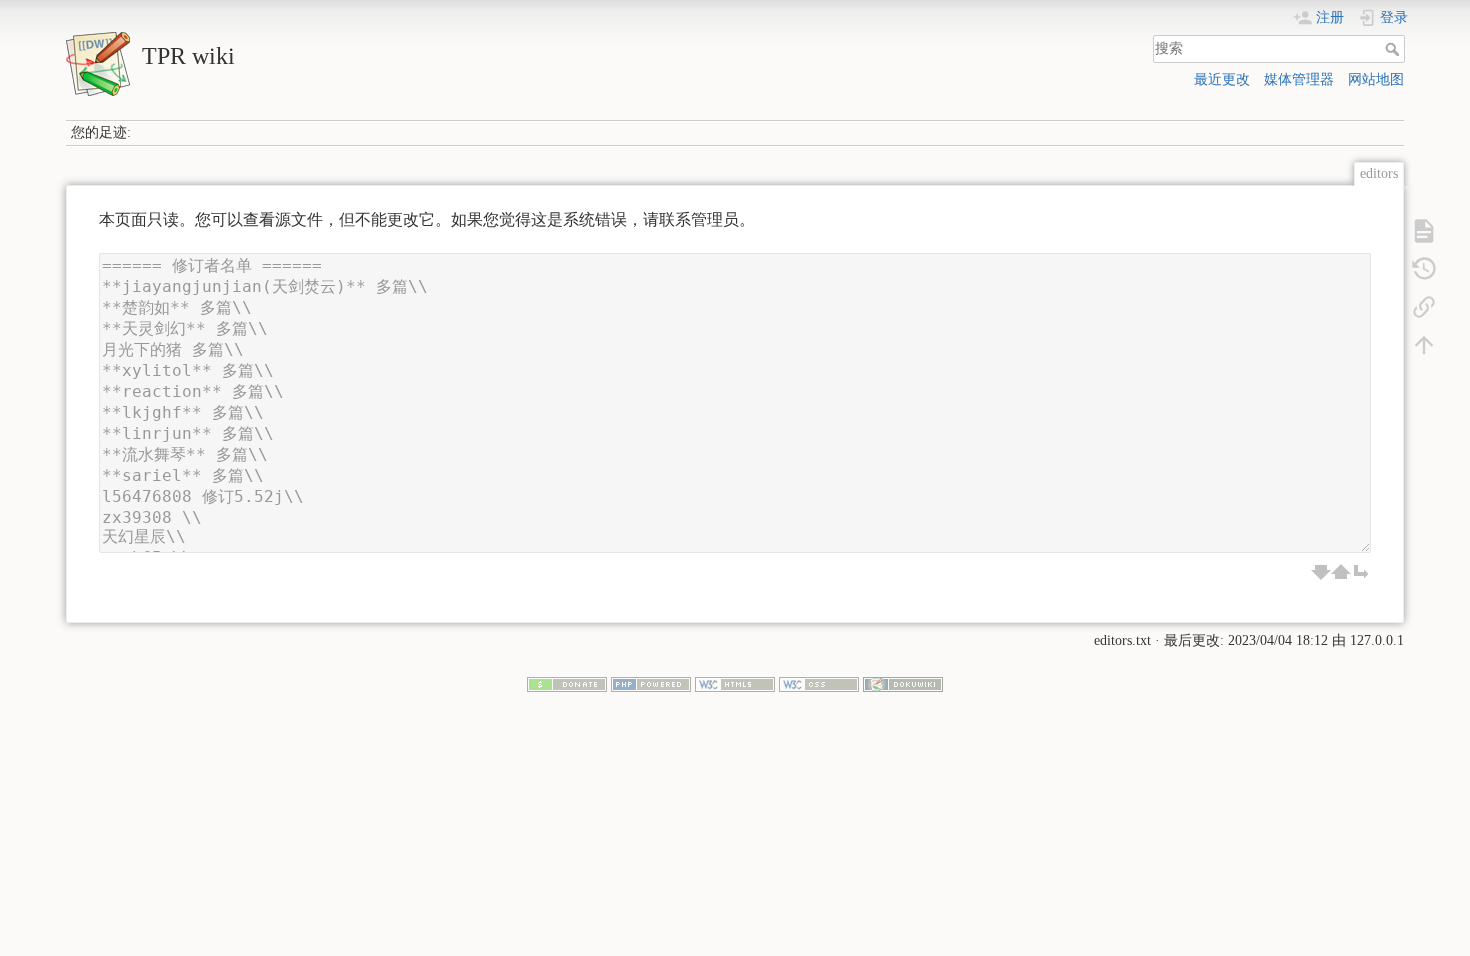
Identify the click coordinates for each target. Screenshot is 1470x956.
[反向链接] (1424, 306)
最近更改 (1222, 79)
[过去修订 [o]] (1424, 268)
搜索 (1394, 49)
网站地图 (1376, 79)
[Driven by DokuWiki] (903, 683)
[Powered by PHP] (651, 683)
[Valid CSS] (819, 683)
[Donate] (567, 683)
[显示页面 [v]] (1424, 230)
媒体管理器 (1299, 79)
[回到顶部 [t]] (1424, 344)
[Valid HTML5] (735, 683)
